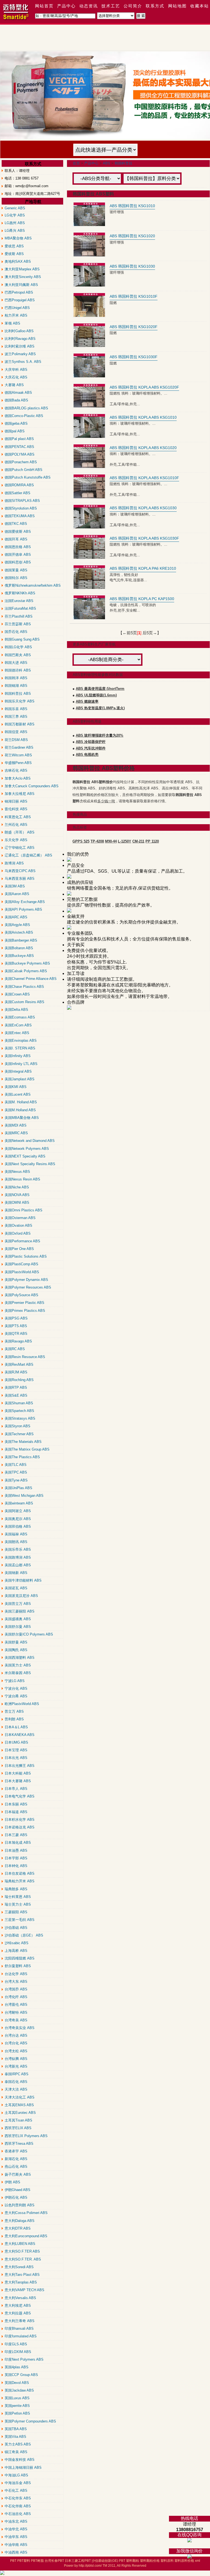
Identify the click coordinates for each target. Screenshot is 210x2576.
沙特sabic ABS (17, 1943)
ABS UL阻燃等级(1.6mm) (96, 695)
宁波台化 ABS (16, 1688)
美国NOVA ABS (17, 1195)
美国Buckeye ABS (19, 956)
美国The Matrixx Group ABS (27, 1449)
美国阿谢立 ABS (18, 1511)
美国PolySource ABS (21, 1295)
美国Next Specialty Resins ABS (30, 1164)
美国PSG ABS (16, 1318)
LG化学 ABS (15, 215)
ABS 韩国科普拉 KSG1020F (134, 327)
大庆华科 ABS (16, 370)
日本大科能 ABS (18, 1773)
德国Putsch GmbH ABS (24, 470)
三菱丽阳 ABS (16, 1912)
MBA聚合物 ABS (18, 238)
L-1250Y (125, 841)
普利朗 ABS (14, 1719)
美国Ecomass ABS (20, 1017)
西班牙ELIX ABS (18, 2128)
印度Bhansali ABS (19, 2328)
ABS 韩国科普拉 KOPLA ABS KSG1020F (144, 387)
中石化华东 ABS (18, 2498)
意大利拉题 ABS (18, 2313)
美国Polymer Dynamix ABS (26, 1280)
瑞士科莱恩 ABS (18, 1897)
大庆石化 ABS (16, 377)
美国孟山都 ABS (18, 1565)
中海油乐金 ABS (18, 2483)
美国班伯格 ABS (18, 1526)
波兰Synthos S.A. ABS (23, 362)
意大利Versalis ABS (20, 2298)
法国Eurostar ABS (19, 601)
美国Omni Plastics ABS (24, 1210)
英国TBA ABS (16, 2429)
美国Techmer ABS (19, 1434)
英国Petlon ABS (17, 2413)
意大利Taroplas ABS (21, 2282)
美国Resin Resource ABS (25, 1357)
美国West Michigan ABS (24, 1496)
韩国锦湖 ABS (16, 686)
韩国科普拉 (123, 163)
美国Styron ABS (17, 1426)
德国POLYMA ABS (20, 454)
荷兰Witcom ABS (18, 755)
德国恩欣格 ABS (18, 547)
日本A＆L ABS (16, 1727)
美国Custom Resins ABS (24, 1002)
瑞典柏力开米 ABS (20, 1881)
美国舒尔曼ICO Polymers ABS (29, 1634)
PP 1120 (152, 841)
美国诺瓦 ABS (16, 1588)
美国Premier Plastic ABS (24, 1303)
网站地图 (177, 6)
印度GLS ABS (16, 2344)
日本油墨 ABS (16, 1850)
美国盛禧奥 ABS (18, 1619)
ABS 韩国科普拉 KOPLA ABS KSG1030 (143, 508)
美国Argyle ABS (17, 925)
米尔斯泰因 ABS (18, 1673)
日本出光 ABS (16, 1758)
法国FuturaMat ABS (20, 608)
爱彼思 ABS (14, 246)
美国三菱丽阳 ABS (20, 1611)
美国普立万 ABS (18, 1604)
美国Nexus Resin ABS (22, 1179)
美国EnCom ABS (18, 1025)
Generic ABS (15, 208)
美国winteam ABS (19, 1503)
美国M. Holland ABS (21, 1102)
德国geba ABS (16, 423)
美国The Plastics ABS (22, 1457)
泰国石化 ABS (16, 2082)
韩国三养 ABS (16, 717)
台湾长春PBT (54, 2561)
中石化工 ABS (16, 2490)
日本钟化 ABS (16, 1866)
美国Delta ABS (16, 1010)
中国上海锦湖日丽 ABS (23, 2468)
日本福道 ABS (16, 1812)
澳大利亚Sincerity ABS (23, 277)
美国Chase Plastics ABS (24, 987)
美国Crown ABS (17, 994)
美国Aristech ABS (19, 932)
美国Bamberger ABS (21, 940)
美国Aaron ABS (17, 894)
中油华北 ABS (16, 2529)
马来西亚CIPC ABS (20, 871)
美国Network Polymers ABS (27, 1149)
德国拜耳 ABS (16, 539)
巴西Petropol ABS (19, 292)
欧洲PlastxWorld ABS (22, 1704)
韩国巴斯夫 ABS (18, 655)
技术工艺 (111, 6)
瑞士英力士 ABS (18, 1904)
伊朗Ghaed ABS (17, 2190)
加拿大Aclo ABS (18, 778)
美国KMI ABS (16, 1087)
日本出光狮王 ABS (20, 1766)
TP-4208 (97, 841)
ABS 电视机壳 (87, 755)
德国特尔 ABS (16, 578)
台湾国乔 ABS (16, 1989)
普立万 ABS (14, 1711)
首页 (76, 163)
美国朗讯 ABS (16, 1542)
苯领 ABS (12, 323)
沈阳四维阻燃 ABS (20, 1958)
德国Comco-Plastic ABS (24, 416)
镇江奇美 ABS (16, 2452)
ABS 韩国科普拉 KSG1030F (134, 357)
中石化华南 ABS (18, 2506)
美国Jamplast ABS (20, 1079)
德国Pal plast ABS (19, 439)
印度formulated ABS (21, 2336)
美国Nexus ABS (17, 1172)
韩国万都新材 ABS (20, 724)
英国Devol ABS (17, 2383)
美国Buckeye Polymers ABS (27, 963)
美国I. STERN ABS (20, 1048)
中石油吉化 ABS (18, 2514)
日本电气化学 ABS (20, 1796)
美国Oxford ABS (18, 1233)
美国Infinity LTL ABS (21, 1064)
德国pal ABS (15, 431)
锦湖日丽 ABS (16, 801)
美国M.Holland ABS (20, 1110)
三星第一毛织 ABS (20, 1920)
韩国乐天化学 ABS (20, 701)
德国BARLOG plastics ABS (26, 408)
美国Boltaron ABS (19, 948)
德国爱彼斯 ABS (18, 532)
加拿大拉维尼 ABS (20, 794)
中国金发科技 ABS (20, 2460)
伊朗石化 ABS (16, 2197)
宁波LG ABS (15, 1681)
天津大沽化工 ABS (20, 2097)
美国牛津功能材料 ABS (23, 1580)
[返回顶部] (2, 2573)
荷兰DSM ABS (16, 740)
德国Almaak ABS (18, 393)
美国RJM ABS (16, 1372)
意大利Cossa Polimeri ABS (26, 2213)
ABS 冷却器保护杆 (91, 742)
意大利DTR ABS (18, 2228)
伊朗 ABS (12, 2182)
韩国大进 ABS (16, 663)
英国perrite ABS (17, 2406)
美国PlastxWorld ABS (22, 1272)
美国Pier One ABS (19, 1249)
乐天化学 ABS (16, 840)
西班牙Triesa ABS (19, 2144)
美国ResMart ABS (19, 1364)
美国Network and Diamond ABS (30, 1141)
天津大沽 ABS (16, 2089)
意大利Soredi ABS (19, 2267)
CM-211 (138, 841)
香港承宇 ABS (16, 2151)
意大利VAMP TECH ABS (24, 2290)
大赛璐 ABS (14, 385)
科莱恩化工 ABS (18, 817)
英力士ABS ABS (18, 2444)
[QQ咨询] (189, 2541)
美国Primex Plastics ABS (25, 1311)
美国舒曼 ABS (16, 1642)
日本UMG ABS (16, 1742)
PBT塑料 (24, 2561)
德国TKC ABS (16, 524)
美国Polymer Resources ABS (28, 1287)
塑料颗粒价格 (150, 2561)
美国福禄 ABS (16, 1534)
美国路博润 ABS (18, 1557)
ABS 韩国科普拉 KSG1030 (132, 266)
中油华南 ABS (16, 2545)
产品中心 (66, 6)
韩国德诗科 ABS (18, 670)
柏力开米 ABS (16, 315)
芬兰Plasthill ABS (19, 616)
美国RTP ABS (16, 1387)
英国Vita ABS (15, 2437)
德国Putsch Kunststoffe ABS (28, 477)
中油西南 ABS (16, 2552)
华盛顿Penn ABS (18, 763)
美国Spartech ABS (19, 1411)
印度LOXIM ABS (18, 2352)
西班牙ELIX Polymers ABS (26, 2136)
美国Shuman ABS (19, 1403)
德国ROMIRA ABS (19, 485)
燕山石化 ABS (16, 2167)
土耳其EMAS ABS (19, 2105)
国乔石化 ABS (16, 632)
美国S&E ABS (16, 1395)
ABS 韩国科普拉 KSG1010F (134, 296)
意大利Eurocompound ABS (26, 2236)
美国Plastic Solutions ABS (26, 1256)
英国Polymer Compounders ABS (30, 2421)
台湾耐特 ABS (16, 2012)
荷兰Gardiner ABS (19, 747)
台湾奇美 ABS (16, 2020)
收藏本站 (200, 6)
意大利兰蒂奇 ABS (20, 2321)
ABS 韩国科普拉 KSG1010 (132, 206)
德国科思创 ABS (18, 562)
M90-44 (111, 841)
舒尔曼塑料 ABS (18, 1966)
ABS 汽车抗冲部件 (91, 748)
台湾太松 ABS (16, 2051)
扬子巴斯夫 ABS (18, 2174)
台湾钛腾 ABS (16, 2059)
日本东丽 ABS (16, 1804)
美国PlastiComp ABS (21, 1264)
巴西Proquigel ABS (20, 300)
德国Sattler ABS (17, 493)
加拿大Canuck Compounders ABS (32, 786)
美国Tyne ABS (16, 1480)
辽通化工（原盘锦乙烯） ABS (28, 855)
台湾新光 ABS (16, 2066)
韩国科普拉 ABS (18, 694)
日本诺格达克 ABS (20, 1827)
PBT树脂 (37, 2561)
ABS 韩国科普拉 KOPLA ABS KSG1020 (143, 448)
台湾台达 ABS (16, 2035)
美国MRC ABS (16, 1133)
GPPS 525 (81, 841)
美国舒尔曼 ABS (18, 1627)
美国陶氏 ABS (16, 1650)
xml (198, 2561)
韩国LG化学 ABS (18, 647)
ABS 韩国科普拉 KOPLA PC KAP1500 (142, 599)
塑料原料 (167, 2561)
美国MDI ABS (16, 1125)
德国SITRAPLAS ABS (22, 501)
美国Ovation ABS (18, 1225)
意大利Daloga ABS (20, 2221)
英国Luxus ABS (17, 2398)
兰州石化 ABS (16, 825)
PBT (13, 2561)
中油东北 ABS (16, 2521)
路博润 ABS (14, 863)
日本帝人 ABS (16, 1789)
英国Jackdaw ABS (19, 2390)
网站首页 (44, 6)
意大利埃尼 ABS (18, 2306)
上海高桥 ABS (16, 1951)
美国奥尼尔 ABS (18, 1519)
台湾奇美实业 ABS (20, 2028)
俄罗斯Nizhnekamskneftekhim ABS (33, 585)
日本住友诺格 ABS (20, 1873)
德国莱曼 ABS (16, 570)
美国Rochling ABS (19, 1380)
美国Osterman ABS (20, 1218)
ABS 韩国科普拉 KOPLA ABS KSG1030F (144, 538)
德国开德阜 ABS (18, 555)
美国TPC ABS (16, 1472)
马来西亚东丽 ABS (20, 879)
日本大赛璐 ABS (18, 1781)
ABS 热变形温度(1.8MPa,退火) (100, 708)
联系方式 (155, 6)
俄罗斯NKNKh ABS (20, 593)
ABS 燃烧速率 (87, 701)
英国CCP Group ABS (21, 2375)
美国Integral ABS (18, 1071)
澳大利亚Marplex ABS (22, 269)
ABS (107, 163)
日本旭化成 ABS (18, 1843)
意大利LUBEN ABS (20, 2244)
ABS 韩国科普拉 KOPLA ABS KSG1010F (144, 478)
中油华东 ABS (16, 2537)
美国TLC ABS (16, 1465)
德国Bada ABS (16, 400)
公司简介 (133, 6)
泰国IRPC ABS (17, 2074)
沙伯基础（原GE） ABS (24, 1935)
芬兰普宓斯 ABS (18, 624)
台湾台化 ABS (16, 2043)
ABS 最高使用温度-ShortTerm (100, 689)
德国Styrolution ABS (21, 508)
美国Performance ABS (22, 1241)
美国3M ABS (15, 886)
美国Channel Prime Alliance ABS (31, 979)
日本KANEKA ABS (20, 1735)
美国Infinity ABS (18, 1056)
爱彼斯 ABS (14, 254)
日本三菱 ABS (16, 1835)
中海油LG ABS (16, 2475)
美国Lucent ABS (18, 1094)
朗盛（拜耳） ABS (20, 832)
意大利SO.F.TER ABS (22, 2251)
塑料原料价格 (184, 2561)
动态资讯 (89, 6)
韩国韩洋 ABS (16, 678)
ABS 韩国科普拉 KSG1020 (132, 236)
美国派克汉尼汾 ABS (21, 1596)
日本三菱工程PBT (78, 2561)
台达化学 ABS (16, 1974)
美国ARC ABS (16, 917)
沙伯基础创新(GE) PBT (108, 2561)
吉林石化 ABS (16, 770)
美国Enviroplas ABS (21, 1040)
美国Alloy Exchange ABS (25, 902)
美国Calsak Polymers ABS (26, 971)
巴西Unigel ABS (17, 308)
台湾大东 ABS (16, 1982)
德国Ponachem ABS (21, 462)
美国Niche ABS (17, 1187)
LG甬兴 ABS (15, 231)
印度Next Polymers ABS (24, 2359)
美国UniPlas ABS (18, 1488)
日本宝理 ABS (16, 1750)
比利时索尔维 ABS (20, 346)
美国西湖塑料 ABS (20, 1658)
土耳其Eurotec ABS (20, 2113)
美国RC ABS (15, 1349)
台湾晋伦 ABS (16, 2005)
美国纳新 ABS (16, 1573)
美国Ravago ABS (18, 1341)
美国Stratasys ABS (20, 1418)
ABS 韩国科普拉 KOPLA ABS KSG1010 (143, 417)
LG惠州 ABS (15, 223)
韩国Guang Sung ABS (22, 639)
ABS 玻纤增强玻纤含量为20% (100, 735)
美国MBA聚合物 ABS (22, 1118)
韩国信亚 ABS (16, 732)
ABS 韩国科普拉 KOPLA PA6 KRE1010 (143, 568)
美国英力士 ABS (18, 1665)
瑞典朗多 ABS (16, 1889)
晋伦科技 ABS (16, 809)
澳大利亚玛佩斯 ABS (21, 285)
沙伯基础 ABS (16, 1928)
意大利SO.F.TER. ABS (23, 2259)
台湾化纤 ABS (16, 1997)
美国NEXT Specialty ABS (25, 1156)
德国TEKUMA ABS (20, 516)
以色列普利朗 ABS (20, 2205)
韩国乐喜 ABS (16, 709)
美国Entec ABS (17, 1033)
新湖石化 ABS (16, 2159)
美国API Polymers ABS (23, 909)
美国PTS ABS (16, 1326)
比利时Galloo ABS (19, 331)
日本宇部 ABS (16, 1858)
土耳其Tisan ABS (18, 2120)
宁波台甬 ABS (16, 1696)
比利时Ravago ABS (20, 339)
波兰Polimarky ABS (20, 354)
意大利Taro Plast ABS (22, 2275)
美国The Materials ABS (23, 1442)
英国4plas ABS (17, 2367)
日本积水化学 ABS (20, 1820)
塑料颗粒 (133, 2561)
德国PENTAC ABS (19, 447)
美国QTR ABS (16, 1334)
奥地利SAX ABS (18, 261)
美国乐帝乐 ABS (18, 1549)
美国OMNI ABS (17, 1202)
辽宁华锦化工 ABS (20, 848)
